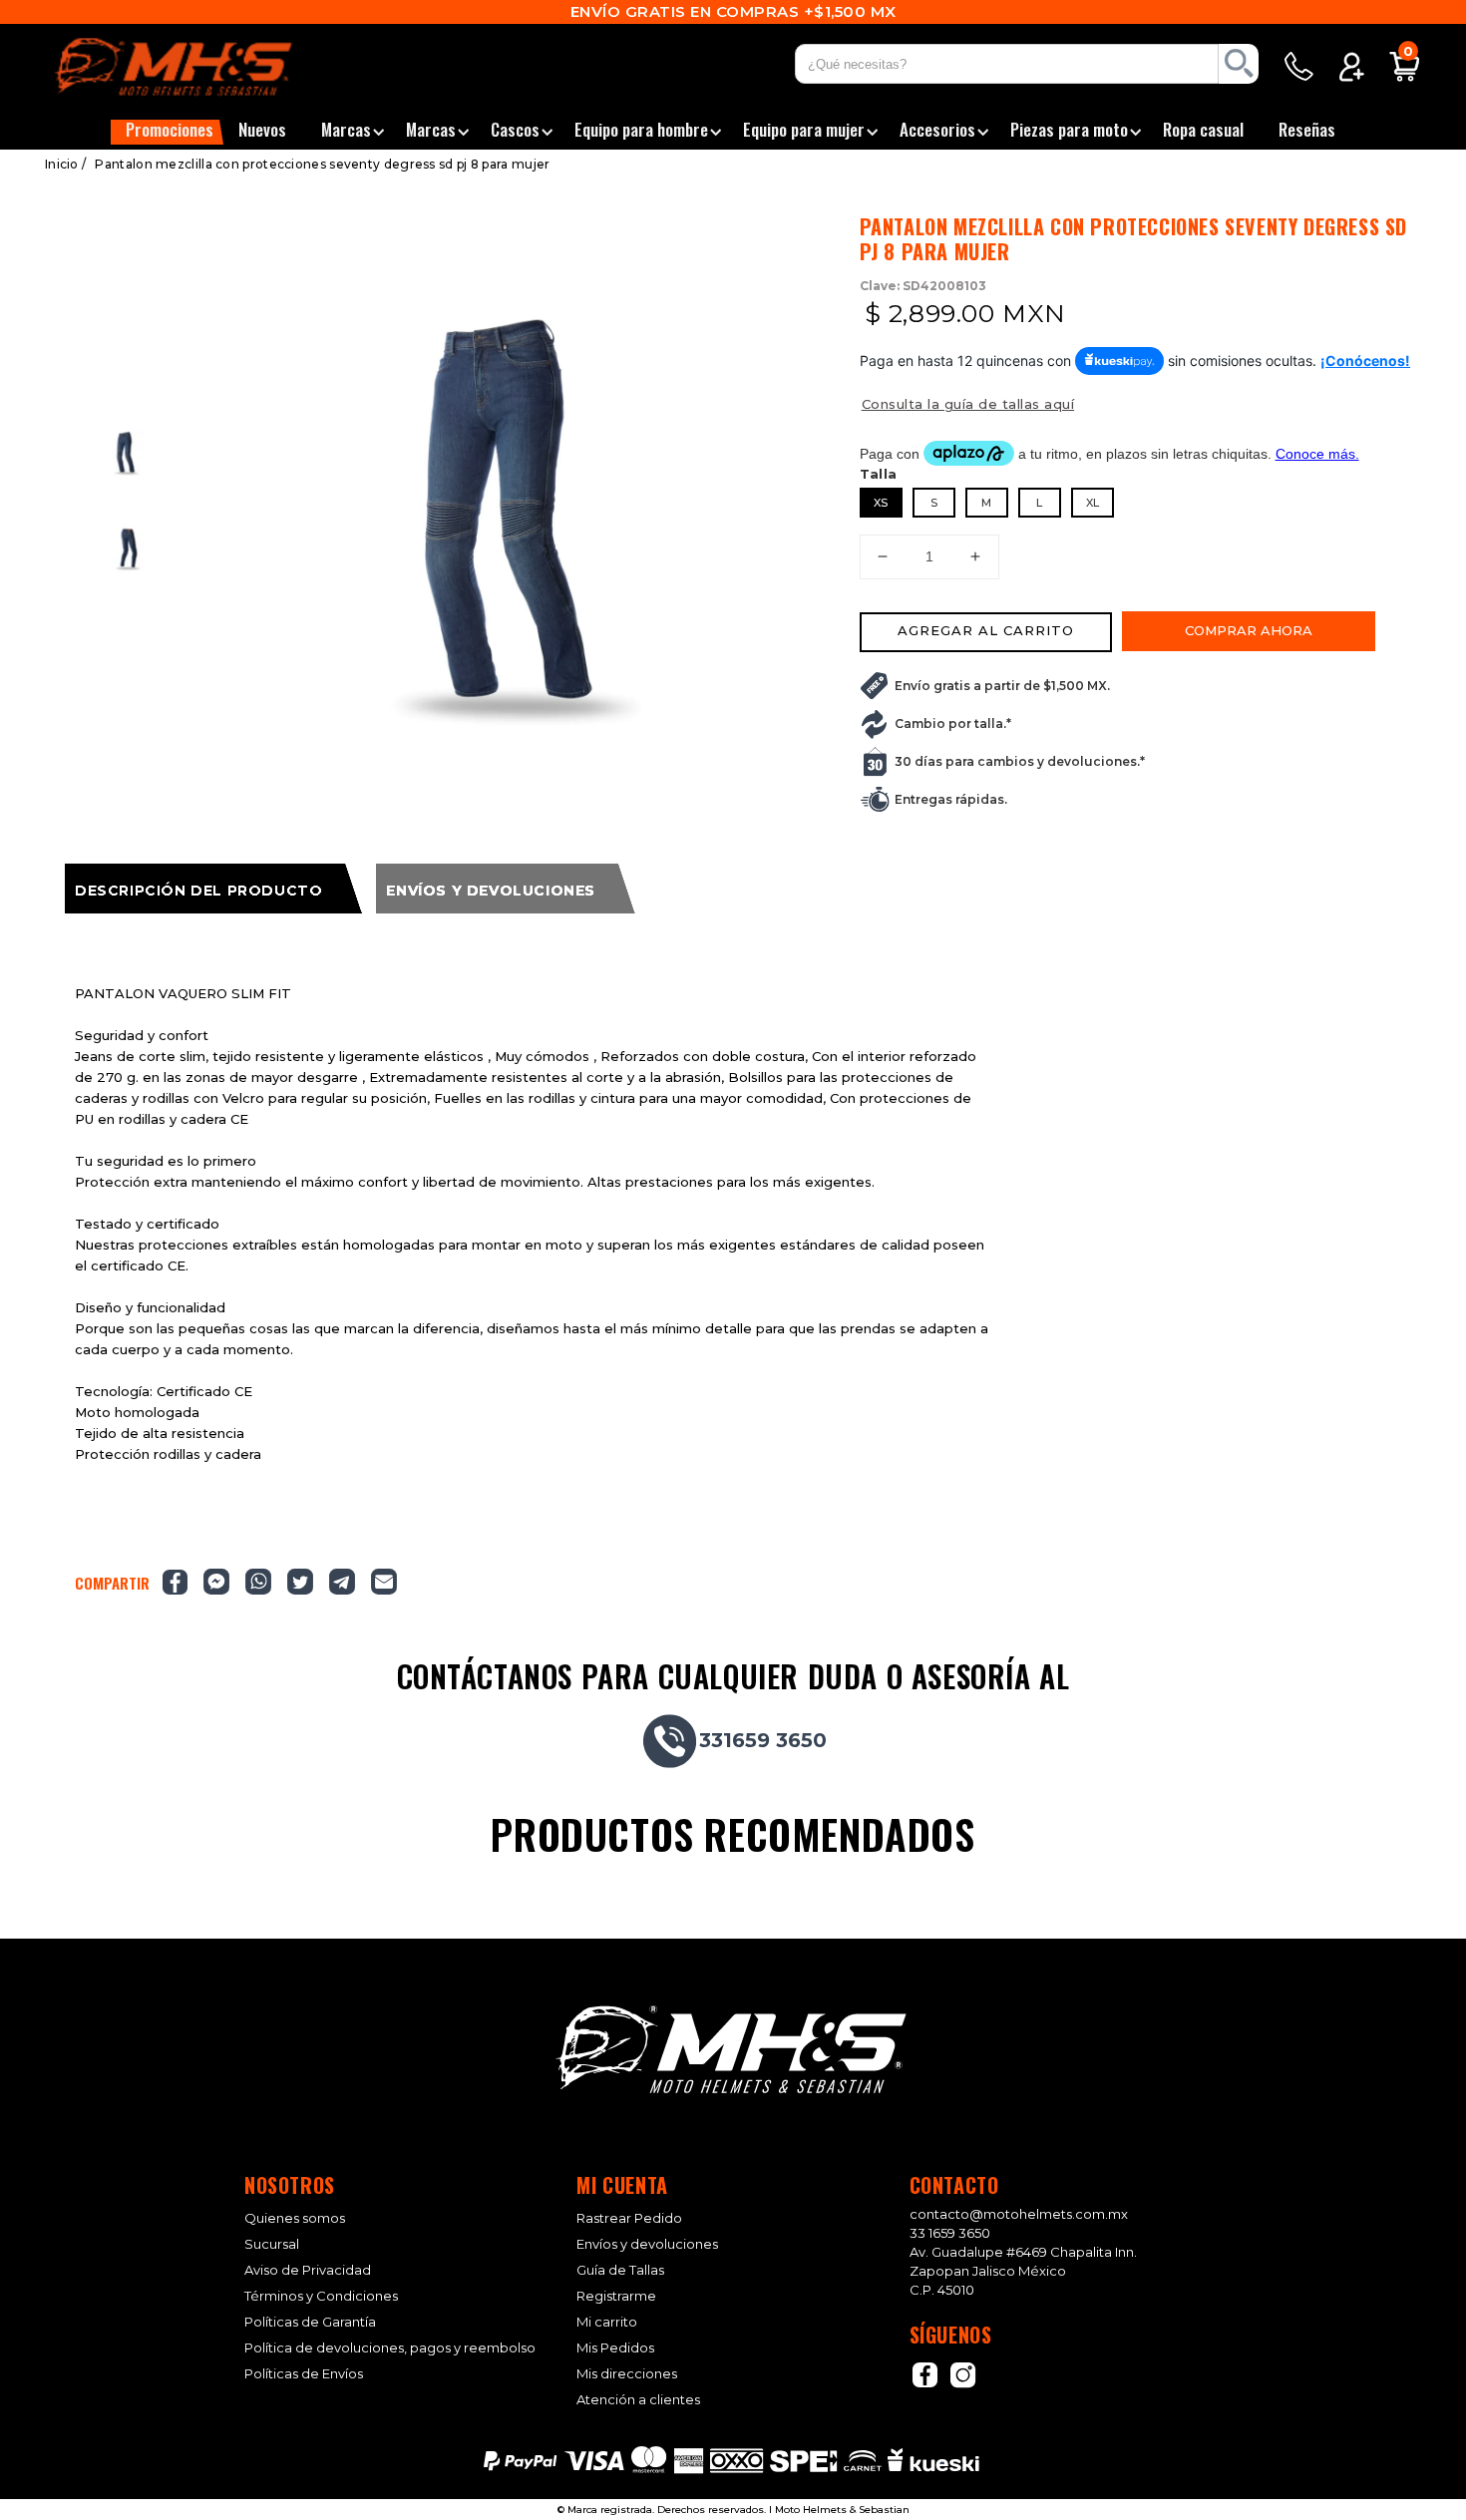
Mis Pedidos (615, 2348)
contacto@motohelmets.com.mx (1019, 2214)
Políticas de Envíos (304, 2374)
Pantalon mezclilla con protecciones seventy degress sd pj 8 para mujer (322, 164)
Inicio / (65, 164)
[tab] (213, 889)
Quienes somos (295, 2218)
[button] (167, 132)
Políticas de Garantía (310, 2322)
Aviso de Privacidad (308, 2270)
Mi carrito (607, 2322)
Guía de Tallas (620, 2270)
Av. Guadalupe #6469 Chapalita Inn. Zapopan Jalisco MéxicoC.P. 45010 (1023, 2271)
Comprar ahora (1249, 630)
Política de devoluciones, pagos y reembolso (390, 2348)
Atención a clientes (638, 2400)
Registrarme (616, 2296)
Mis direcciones (627, 2374)
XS (881, 503)
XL (1093, 503)
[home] (198, 67)
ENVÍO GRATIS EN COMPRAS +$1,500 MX (733, 11)
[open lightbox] (521, 519)
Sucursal (272, 2244)
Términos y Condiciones (321, 2296)
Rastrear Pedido (629, 2218)
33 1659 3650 (950, 2233)
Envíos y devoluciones (647, 2244)
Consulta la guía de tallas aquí (968, 404)
